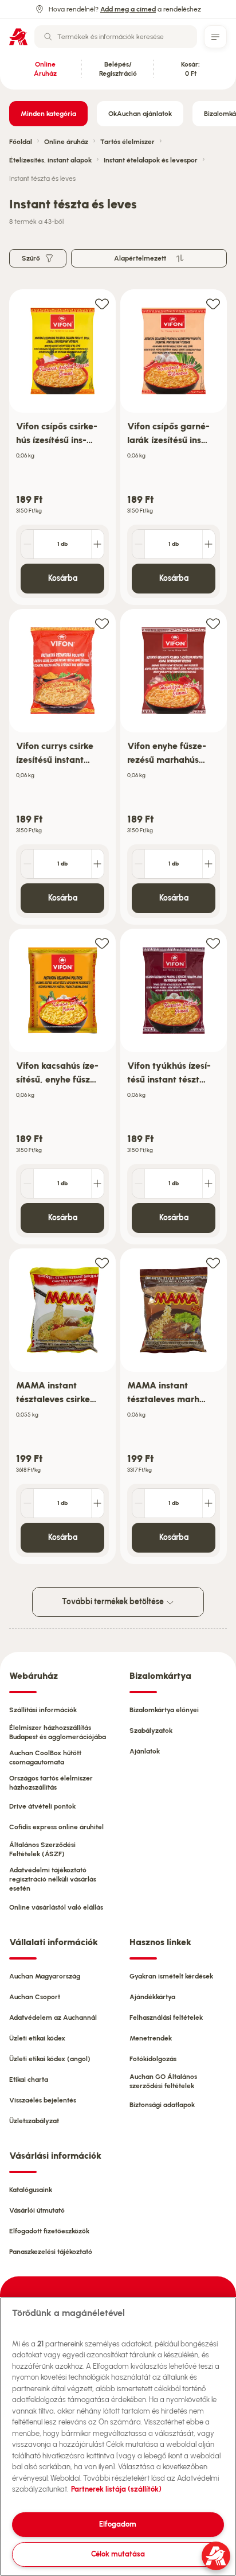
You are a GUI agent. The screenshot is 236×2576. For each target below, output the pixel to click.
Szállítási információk (43, 1710)
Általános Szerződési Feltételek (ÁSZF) (42, 1849)
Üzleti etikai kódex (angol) (50, 2059)
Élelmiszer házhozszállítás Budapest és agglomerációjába (58, 1732)
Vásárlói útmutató (37, 2210)
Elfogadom (118, 2524)
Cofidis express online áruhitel (56, 1827)
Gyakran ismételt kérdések (171, 1976)
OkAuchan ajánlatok (140, 114)
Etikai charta (29, 2080)
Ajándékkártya (152, 1997)
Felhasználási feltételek (166, 2018)
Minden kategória (48, 114)
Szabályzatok (151, 1731)
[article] (62, 447)
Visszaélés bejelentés (43, 2100)
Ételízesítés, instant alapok (50, 160)
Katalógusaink (31, 2190)
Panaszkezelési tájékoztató (51, 2252)
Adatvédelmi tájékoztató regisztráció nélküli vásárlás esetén (53, 1879)
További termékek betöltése (114, 1602)
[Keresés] (48, 37)
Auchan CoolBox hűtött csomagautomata (45, 1758)
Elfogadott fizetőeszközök (49, 2231)
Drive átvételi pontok (42, 1806)
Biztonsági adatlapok (162, 2105)
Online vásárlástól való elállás (56, 1907)
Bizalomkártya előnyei (164, 1710)
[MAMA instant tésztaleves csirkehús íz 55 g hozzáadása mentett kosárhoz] (102, 1262)
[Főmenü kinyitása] (215, 37)
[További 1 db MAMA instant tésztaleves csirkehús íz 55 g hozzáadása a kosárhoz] (97, 1503)
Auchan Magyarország (45, 1976)
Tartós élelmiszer (127, 142)
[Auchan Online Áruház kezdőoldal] (18, 37)
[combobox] (116, 37)
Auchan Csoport (35, 1997)
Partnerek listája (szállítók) (116, 2489)
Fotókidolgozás (153, 2059)
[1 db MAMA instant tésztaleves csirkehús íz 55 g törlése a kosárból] (27, 1503)
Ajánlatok (145, 1751)
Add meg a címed (128, 9)
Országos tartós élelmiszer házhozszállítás (51, 1783)
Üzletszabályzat (34, 2121)
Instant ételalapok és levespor (151, 160)
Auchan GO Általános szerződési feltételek (163, 2081)
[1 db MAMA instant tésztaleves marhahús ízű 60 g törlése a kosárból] (139, 1503)
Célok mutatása (118, 2554)
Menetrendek (151, 2038)
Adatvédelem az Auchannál (53, 2018)
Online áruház (66, 142)
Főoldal (21, 142)
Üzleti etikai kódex (37, 2038)
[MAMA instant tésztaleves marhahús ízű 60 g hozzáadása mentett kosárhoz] (213, 1262)
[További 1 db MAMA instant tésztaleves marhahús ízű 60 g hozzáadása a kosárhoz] (209, 1503)
